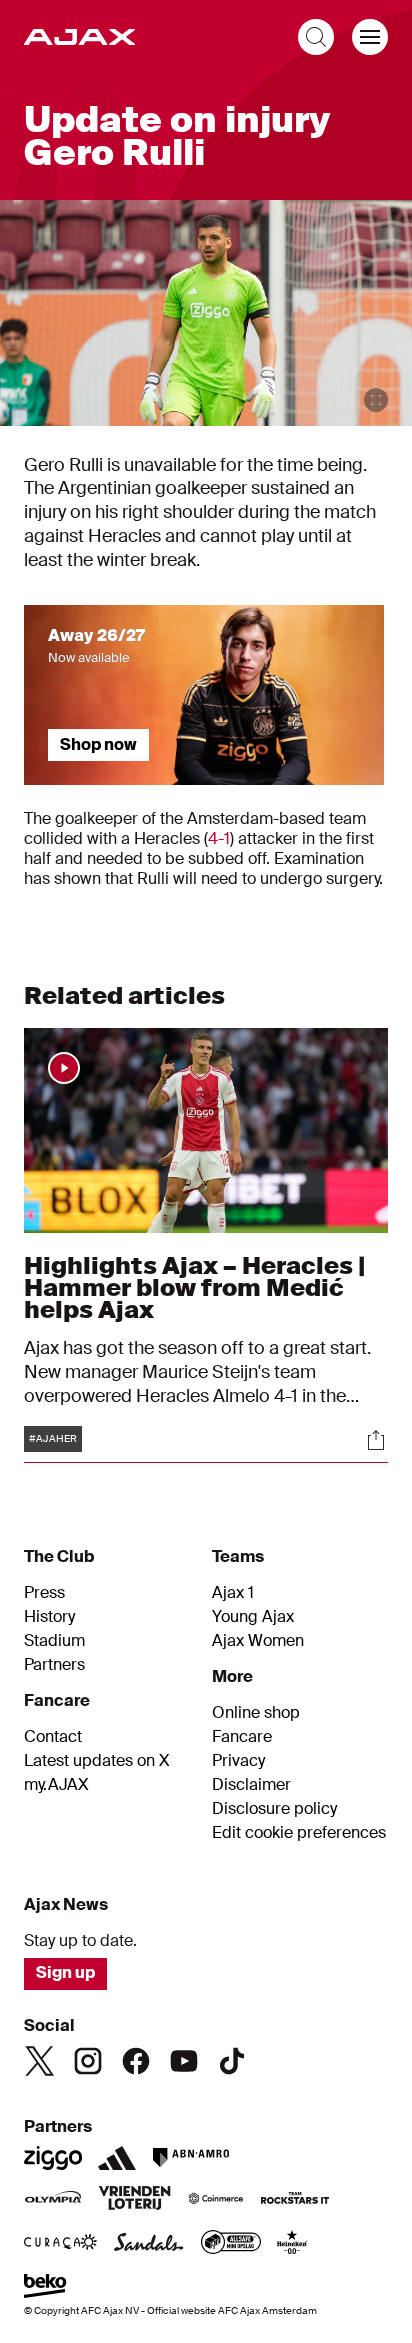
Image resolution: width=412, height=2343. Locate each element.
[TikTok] (232, 2061)
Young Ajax (253, 1617)
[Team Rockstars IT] (295, 2200)
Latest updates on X (97, 1761)
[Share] (376, 1440)
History (49, 1617)
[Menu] (370, 37)
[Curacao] (60, 2244)
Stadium (54, 1641)
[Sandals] (149, 2244)
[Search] (316, 37)
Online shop (256, 1713)
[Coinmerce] (216, 2200)
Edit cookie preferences (299, 1833)
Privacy (238, 1761)
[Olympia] (53, 2200)
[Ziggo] (53, 2158)
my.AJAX (56, 1785)
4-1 (219, 838)
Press (44, 1593)
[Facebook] (136, 2061)
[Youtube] (184, 2061)
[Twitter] (40, 2061)
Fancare (242, 1737)
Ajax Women (258, 1641)
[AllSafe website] (231, 2244)
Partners (54, 1665)
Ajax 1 (233, 1593)
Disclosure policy (274, 1809)
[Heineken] (292, 2244)
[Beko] (45, 2288)
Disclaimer (251, 1785)
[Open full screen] (376, 400)
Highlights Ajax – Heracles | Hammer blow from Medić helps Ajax (194, 1287)
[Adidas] (117, 2158)
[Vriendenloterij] (134, 2200)
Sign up (65, 1972)
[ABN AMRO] (190, 2158)
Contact (53, 1737)
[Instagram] (88, 2061)
